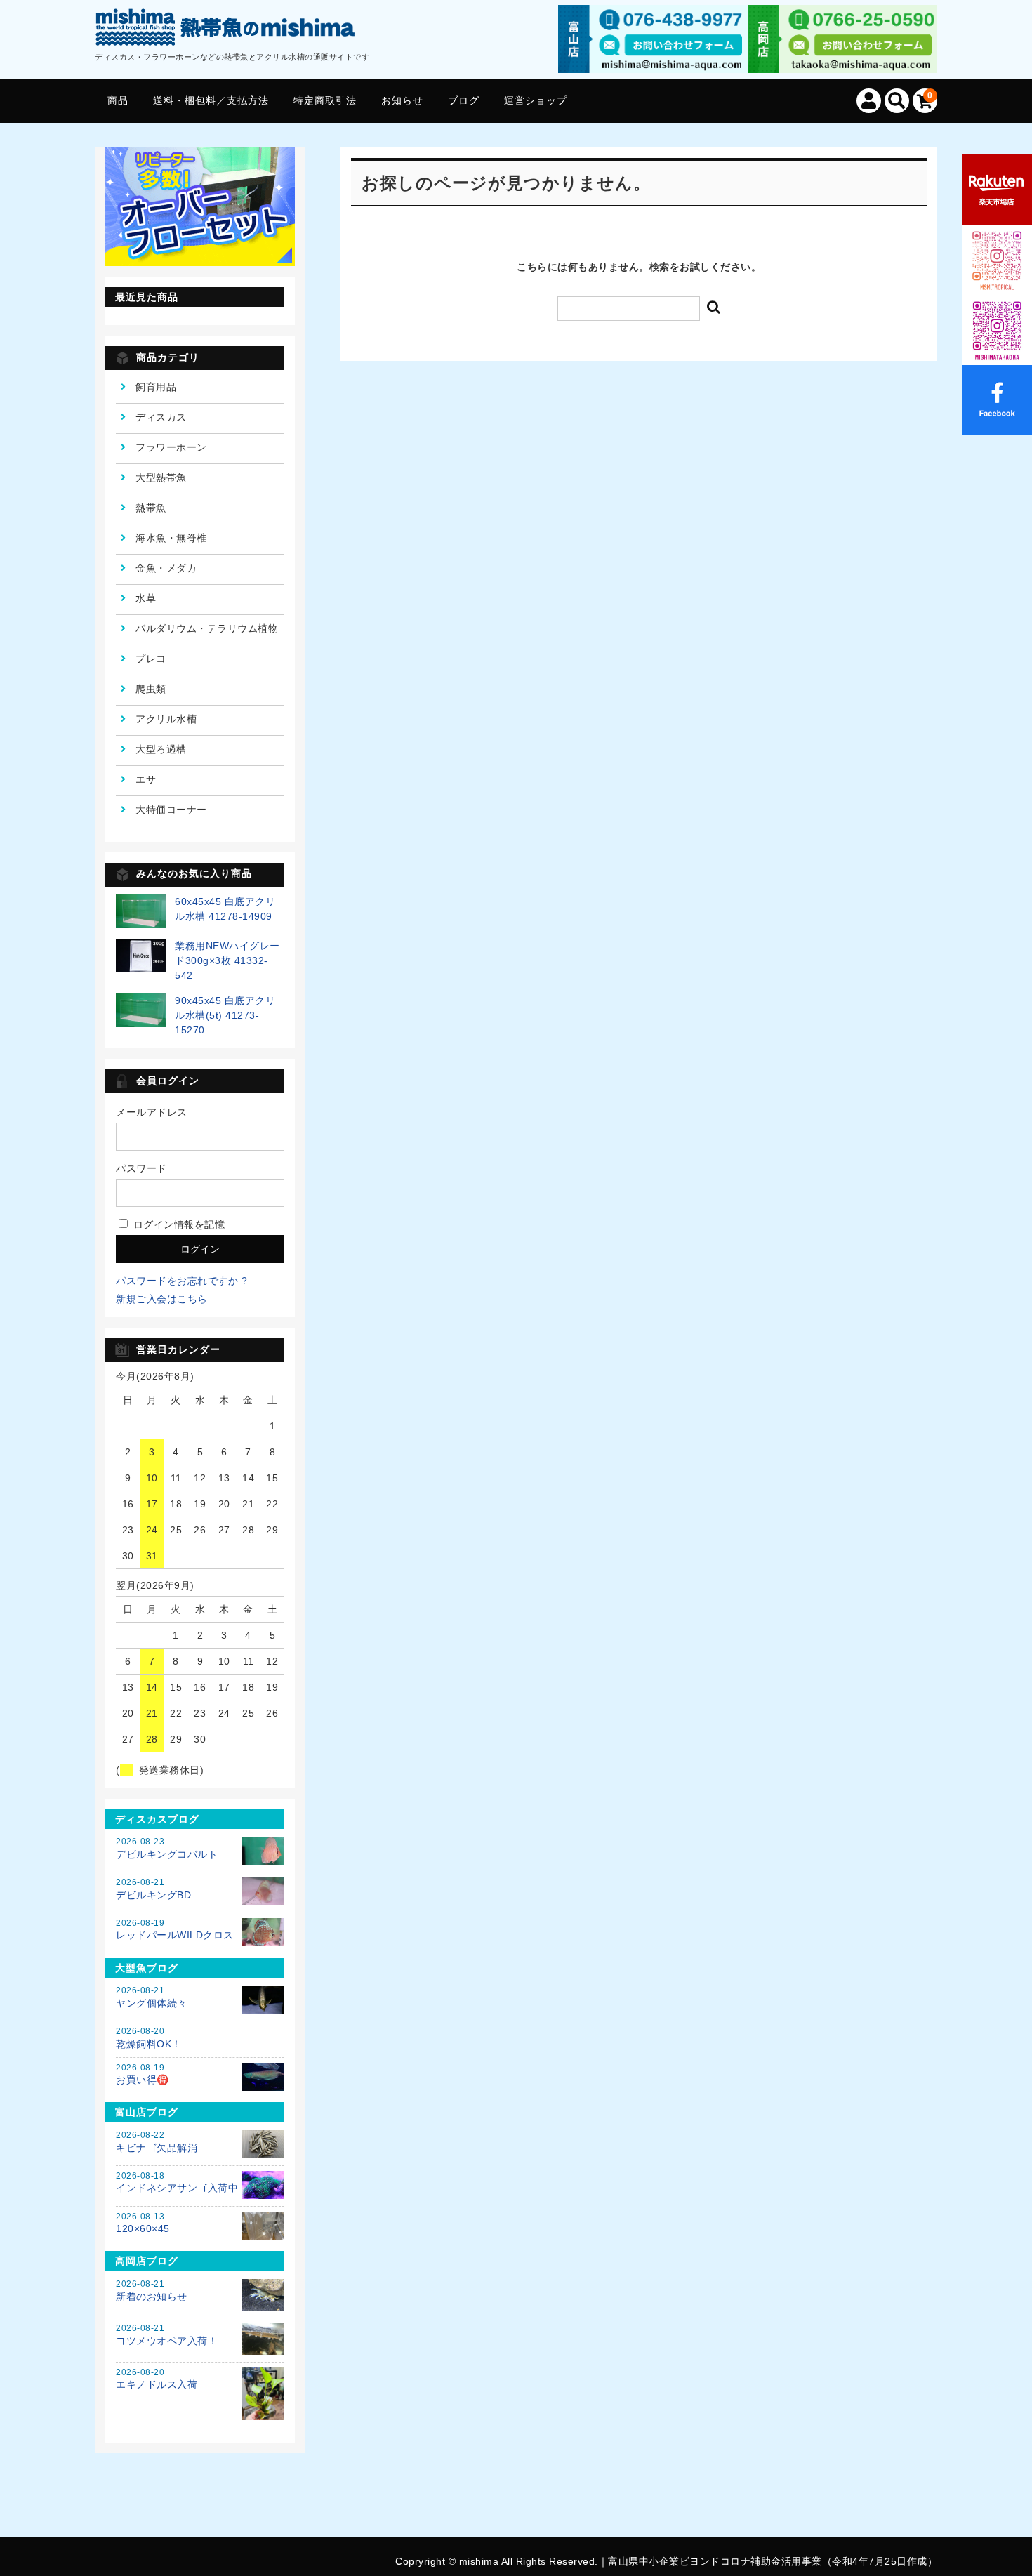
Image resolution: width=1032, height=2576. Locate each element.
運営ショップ (536, 100)
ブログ (464, 100)
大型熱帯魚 (161, 477)
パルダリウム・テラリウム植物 (207, 628)
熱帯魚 (151, 508)
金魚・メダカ (166, 568)
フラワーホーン (171, 447)
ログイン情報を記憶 (177, 1224)
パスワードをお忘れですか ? (181, 1281)
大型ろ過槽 (161, 749)
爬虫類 (151, 689)
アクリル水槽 (166, 719)
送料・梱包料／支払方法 (211, 100)
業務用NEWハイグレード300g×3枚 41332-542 (227, 960)
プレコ (151, 659)
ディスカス (161, 417)
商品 (118, 100)
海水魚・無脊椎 (171, 538)
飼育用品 (156, 387)
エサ (146, 779)
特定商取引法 (325, 100)
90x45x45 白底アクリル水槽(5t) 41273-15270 (225, 1015)
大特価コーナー (171, 810)
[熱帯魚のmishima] (226, 30)
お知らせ (402, 100)
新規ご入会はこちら (162, 1299)
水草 (146, 598)
